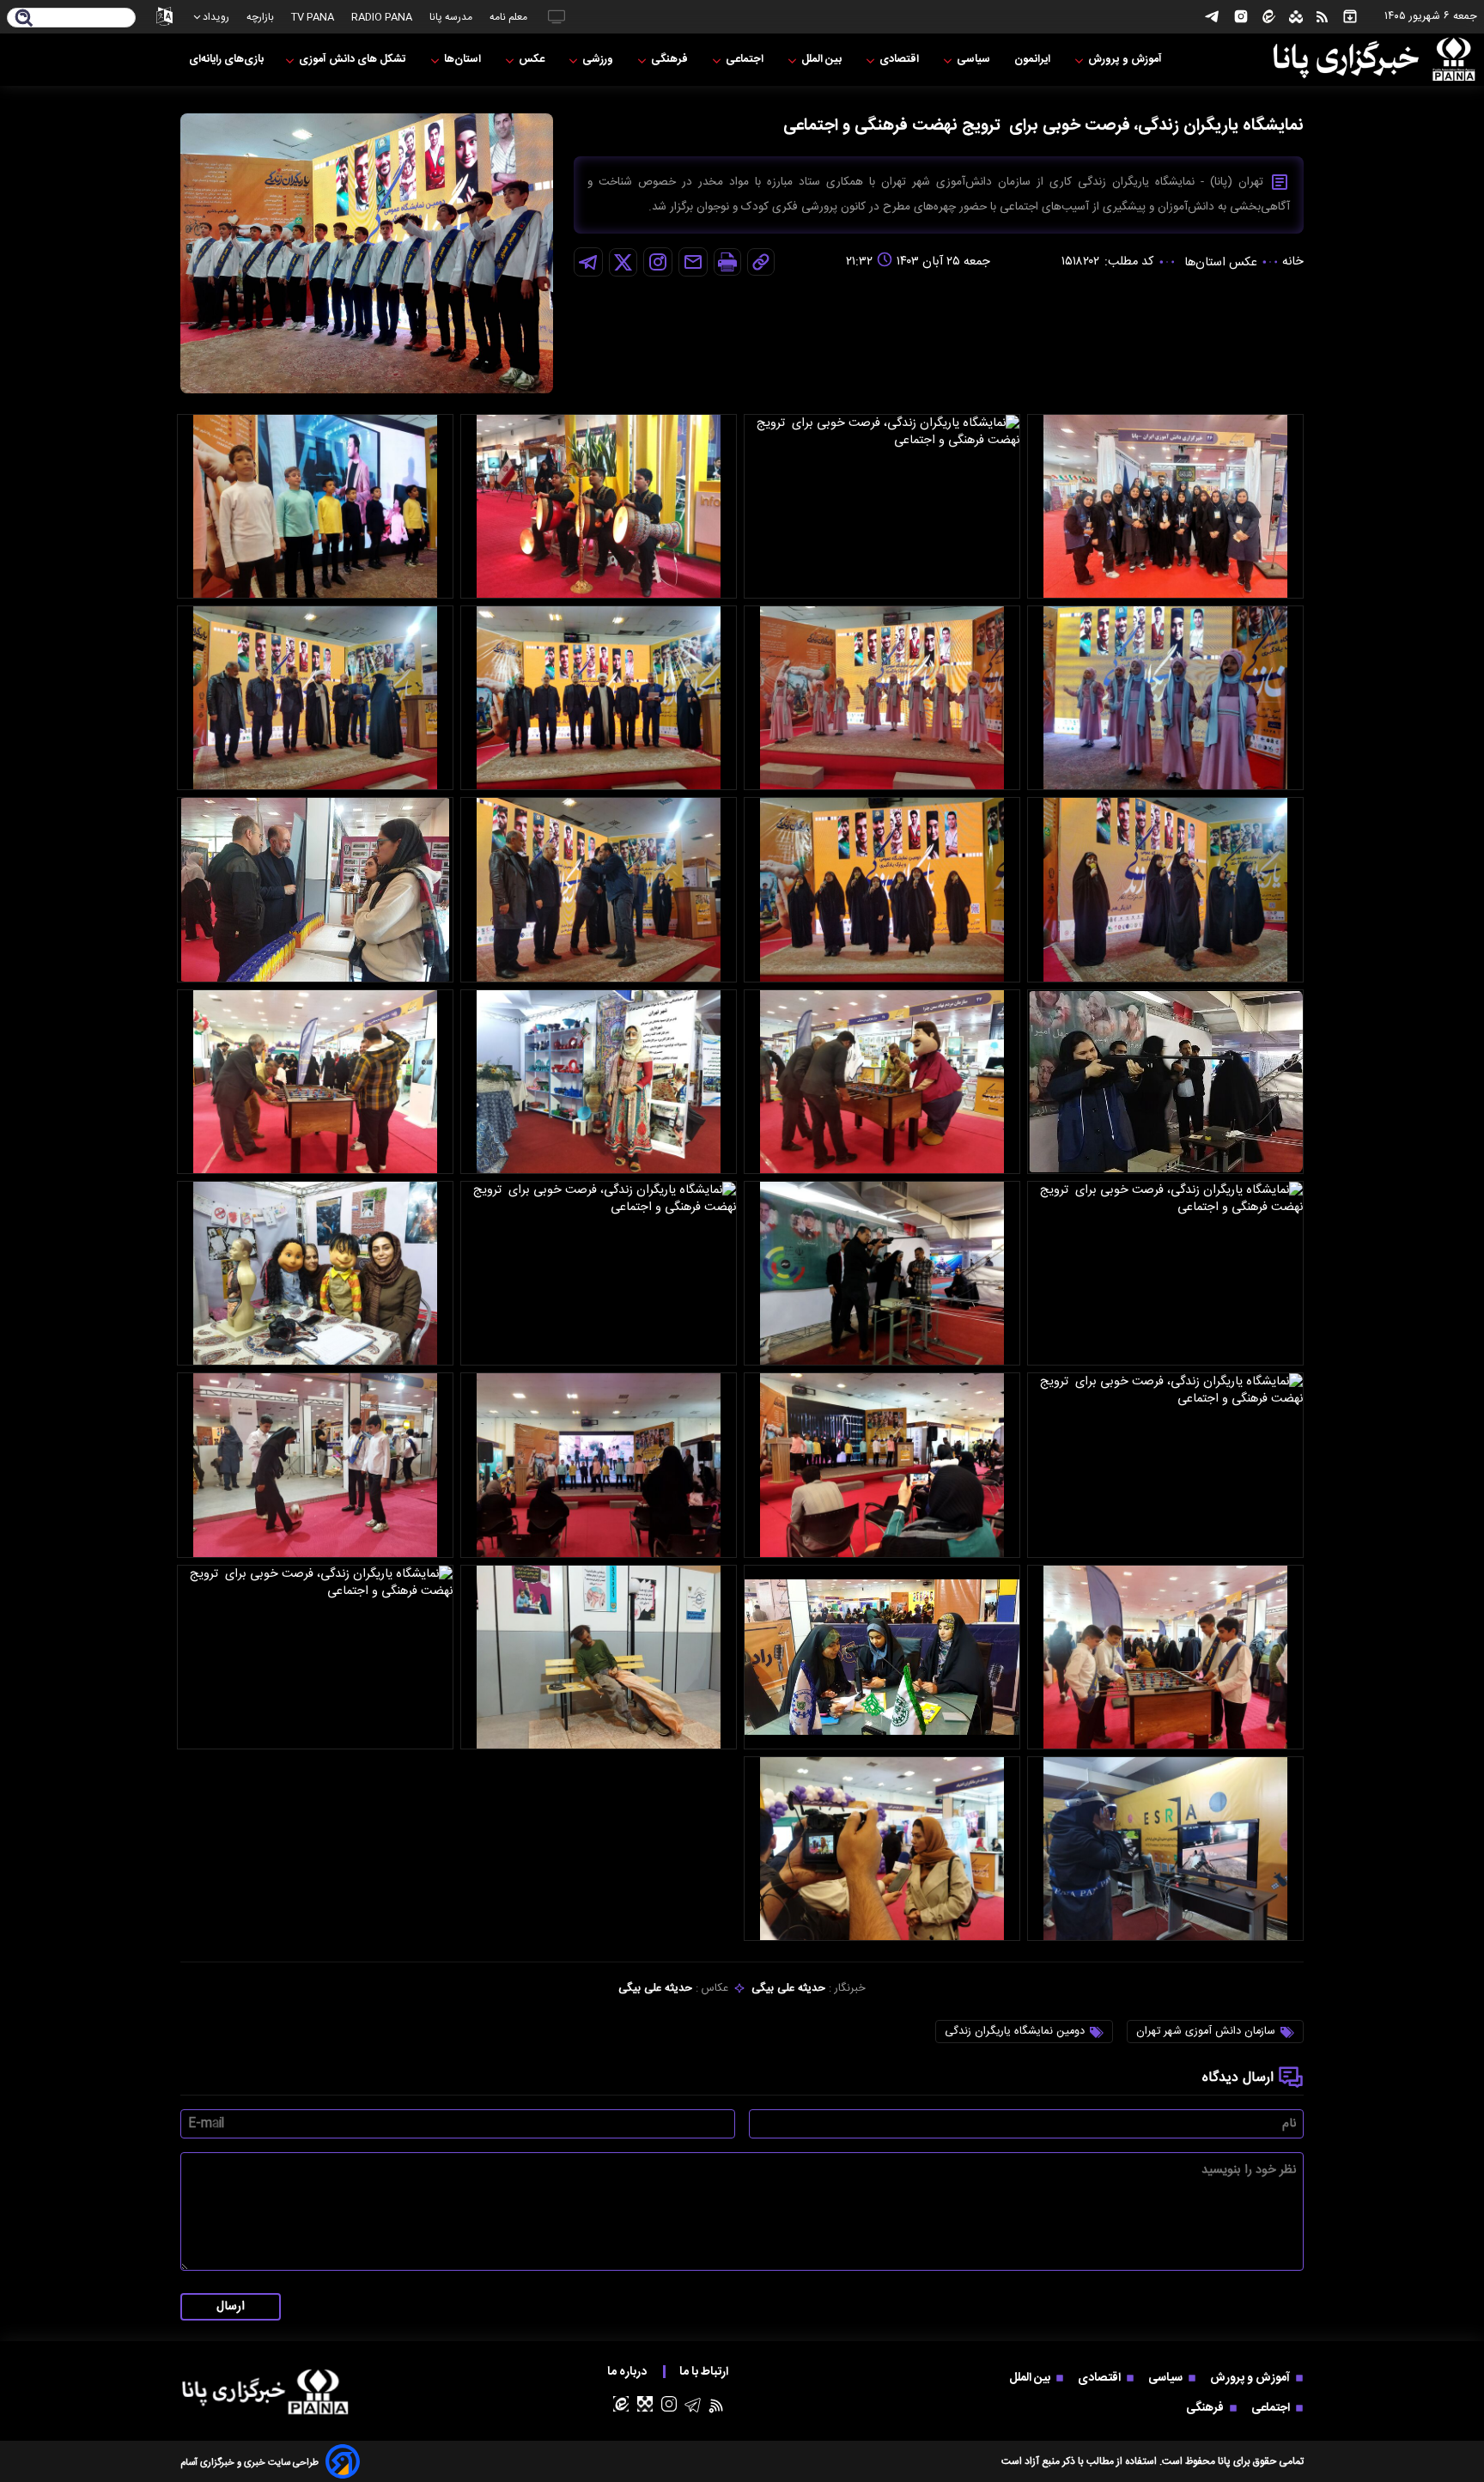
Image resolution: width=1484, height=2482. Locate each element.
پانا (1224, 2461)
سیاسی (975, 60)
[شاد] (1296, 17)
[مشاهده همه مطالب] (1350, 17)
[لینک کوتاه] (761, 262)
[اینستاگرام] (1241, 17)
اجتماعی (746, 60)
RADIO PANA (382, 17)
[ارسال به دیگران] (693, 262)
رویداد (216, 17)
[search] (24, 19)
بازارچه (260, 17)
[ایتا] (1269, 17)
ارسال (231, 2307)
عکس (533, 60)
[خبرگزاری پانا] (1374, 60)
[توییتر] (623, 262)
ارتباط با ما (705, 2372)
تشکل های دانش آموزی (354, 60)
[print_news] (727, 262)
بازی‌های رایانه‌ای (226, 60)
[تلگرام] (1212, 17)
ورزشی (599, 60)
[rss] (1322, 17)
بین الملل (823, 60)
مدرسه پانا (451, 17)
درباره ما (628, 2372)
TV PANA (313, 17)
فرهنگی (671, 60)
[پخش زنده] (556, 17)
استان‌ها (464, 60)
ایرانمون (1034, 60)
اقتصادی (900, 60)
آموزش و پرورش (1126, 60)
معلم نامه (508, 17)
